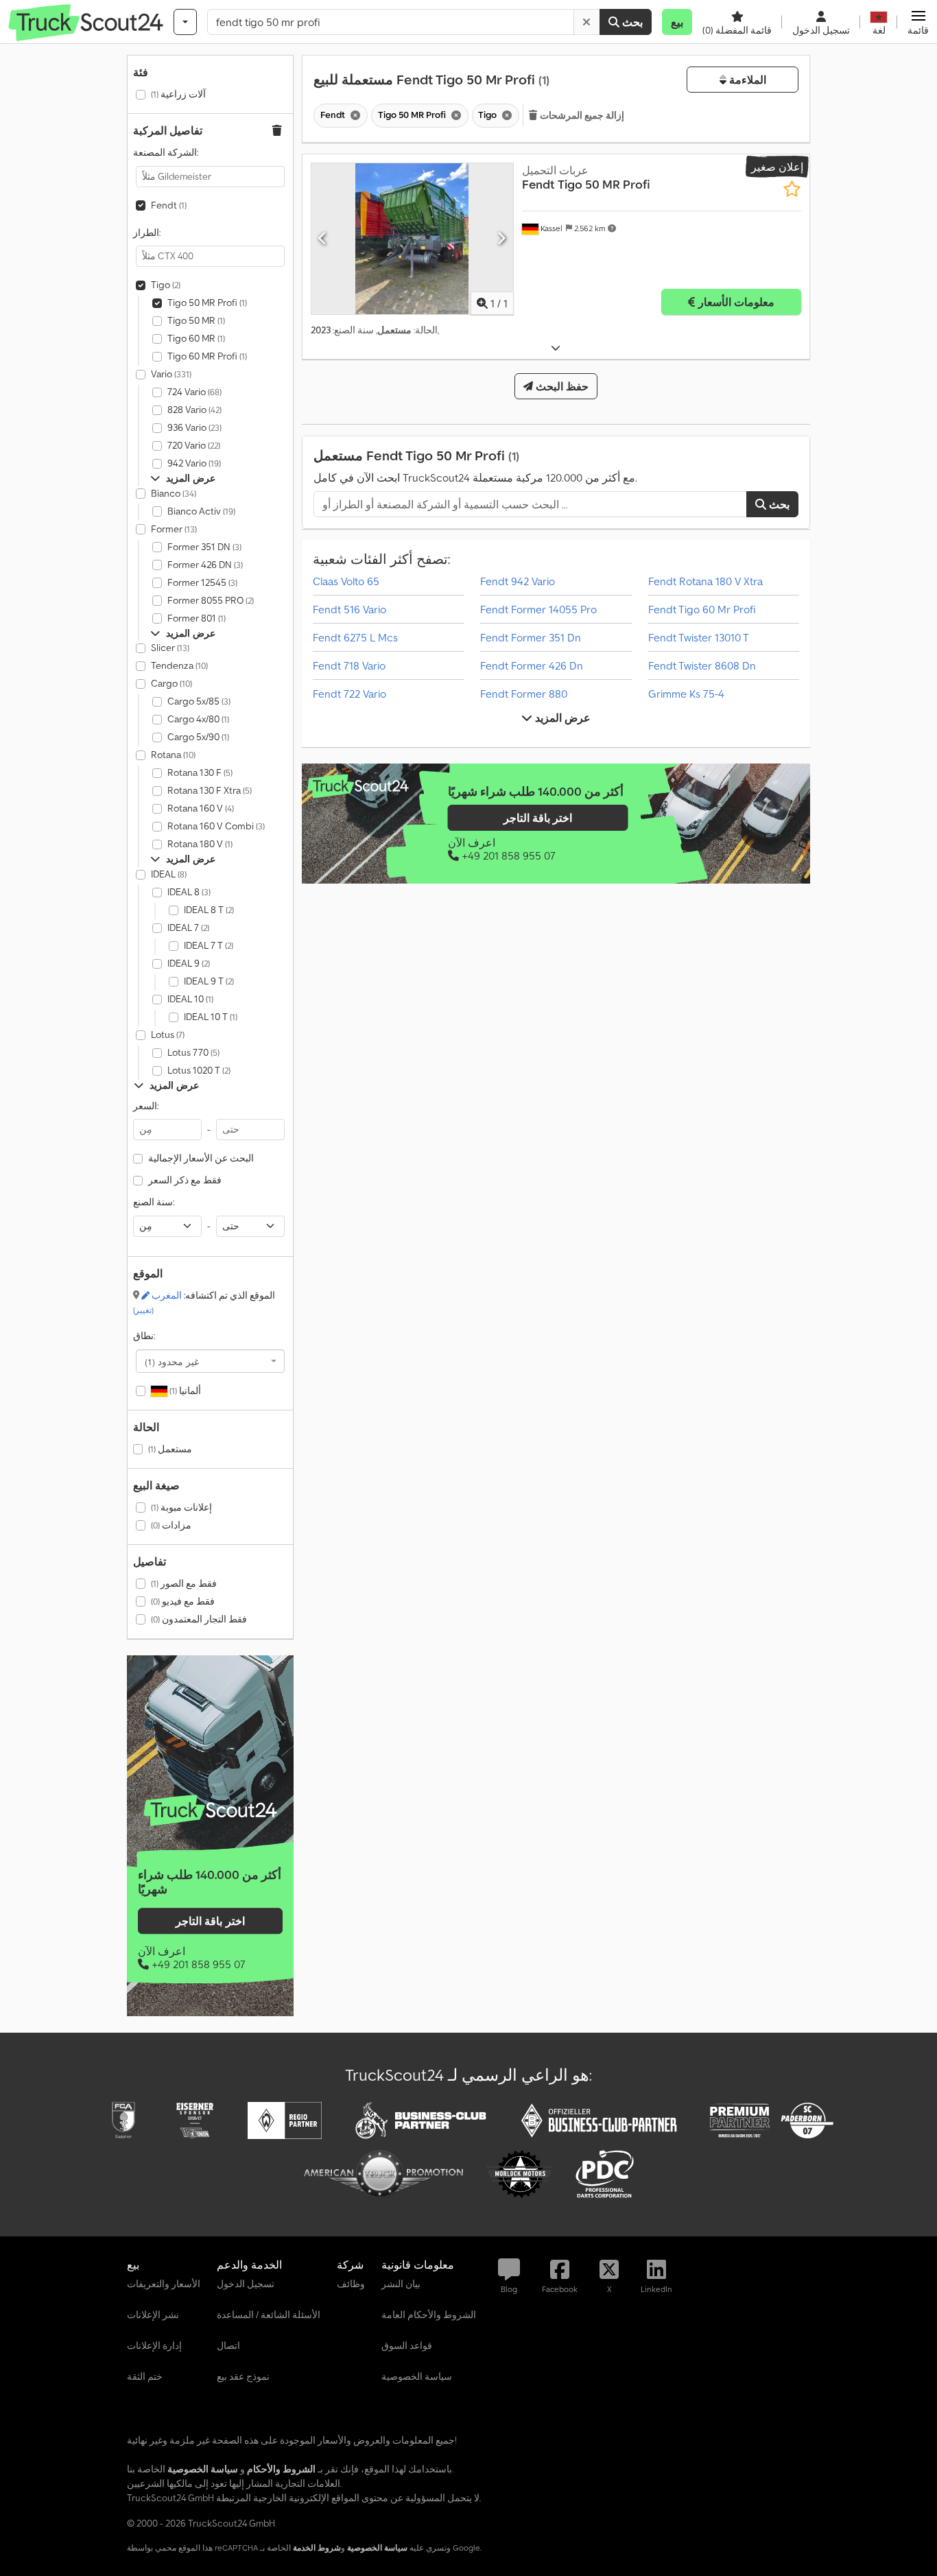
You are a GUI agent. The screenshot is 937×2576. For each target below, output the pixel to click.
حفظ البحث (561, 386)
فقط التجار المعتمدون (199, 1619)
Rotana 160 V (201, 808)
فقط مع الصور (184, 1583)
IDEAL (169, 874)
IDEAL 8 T (209, 910)
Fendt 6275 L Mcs (355, 637)
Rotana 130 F (200, 772)
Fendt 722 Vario (349, 694)
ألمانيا (184, 1391)
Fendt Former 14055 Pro (538, 609)
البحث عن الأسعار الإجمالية (201, 1158)
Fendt (169, 205)
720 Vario (194, 445)
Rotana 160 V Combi (216, 826)
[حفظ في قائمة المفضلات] (792, 189)
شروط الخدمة (317, 2548)
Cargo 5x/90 (198, 737)
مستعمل (170, 1449)
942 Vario (194, 463)
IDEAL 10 (190, 999)
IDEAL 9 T (209, 981)
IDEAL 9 (189, 963)
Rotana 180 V (200, 844)
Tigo (166, 285)
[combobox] (210, 1361)
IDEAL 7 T (209, 945)
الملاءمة (746, 80)
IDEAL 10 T (211, 1017)
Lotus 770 (193, 1052)
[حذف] (586, 22)
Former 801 (197, 618)
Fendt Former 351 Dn (531, 637)
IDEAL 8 (189, 892)
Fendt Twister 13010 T (699, 637)
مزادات (171, 1525)
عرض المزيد (561, 718)
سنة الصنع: (154, 1202)
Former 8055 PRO (211, 600)
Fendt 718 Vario (349, 665)
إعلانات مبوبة (181, 1507)
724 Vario (194, 392)
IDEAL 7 (188, 927)
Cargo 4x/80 (198, 719)
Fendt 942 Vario (518, 581)
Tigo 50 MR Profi (207, 303)
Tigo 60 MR (196, 338)
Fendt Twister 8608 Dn (702, 665)
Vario (171, 374)
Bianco (174, 493)
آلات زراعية (178, 94)
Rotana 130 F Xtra (210, 790)
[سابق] (323, 239)
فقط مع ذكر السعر (185, 1180)
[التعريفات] (210, 1811)
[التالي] (501, 239)
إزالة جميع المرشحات (581, 115)
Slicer (170, 648)
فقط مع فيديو (183, 1601)
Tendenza (179, 665)
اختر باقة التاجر (210, 1921)
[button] (918, 22)
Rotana (173, 755)
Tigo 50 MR (196, 320)
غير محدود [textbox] (172, 1361)
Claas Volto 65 (346, 581)
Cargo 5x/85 (199, 701)
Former (174, 529)
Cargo (171, 683)
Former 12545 (202, 582)
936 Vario (194, 427)
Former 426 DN (205, 565)
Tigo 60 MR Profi (207, 356)
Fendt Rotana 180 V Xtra (705, 581)
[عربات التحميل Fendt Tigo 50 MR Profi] (412, 239)
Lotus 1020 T (199, 1070)
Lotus (168, 1035)
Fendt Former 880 (524, 694)
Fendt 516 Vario (349, 609)
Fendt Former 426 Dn (532, 665)
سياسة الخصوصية (377, 2548)
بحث (631, 22)
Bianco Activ (201, 511)
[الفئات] (185, 22)
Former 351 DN (204, 547)
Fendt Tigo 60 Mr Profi (702, 609)
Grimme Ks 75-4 (686, 694)
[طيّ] (556, 348)
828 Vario (194, 410)
